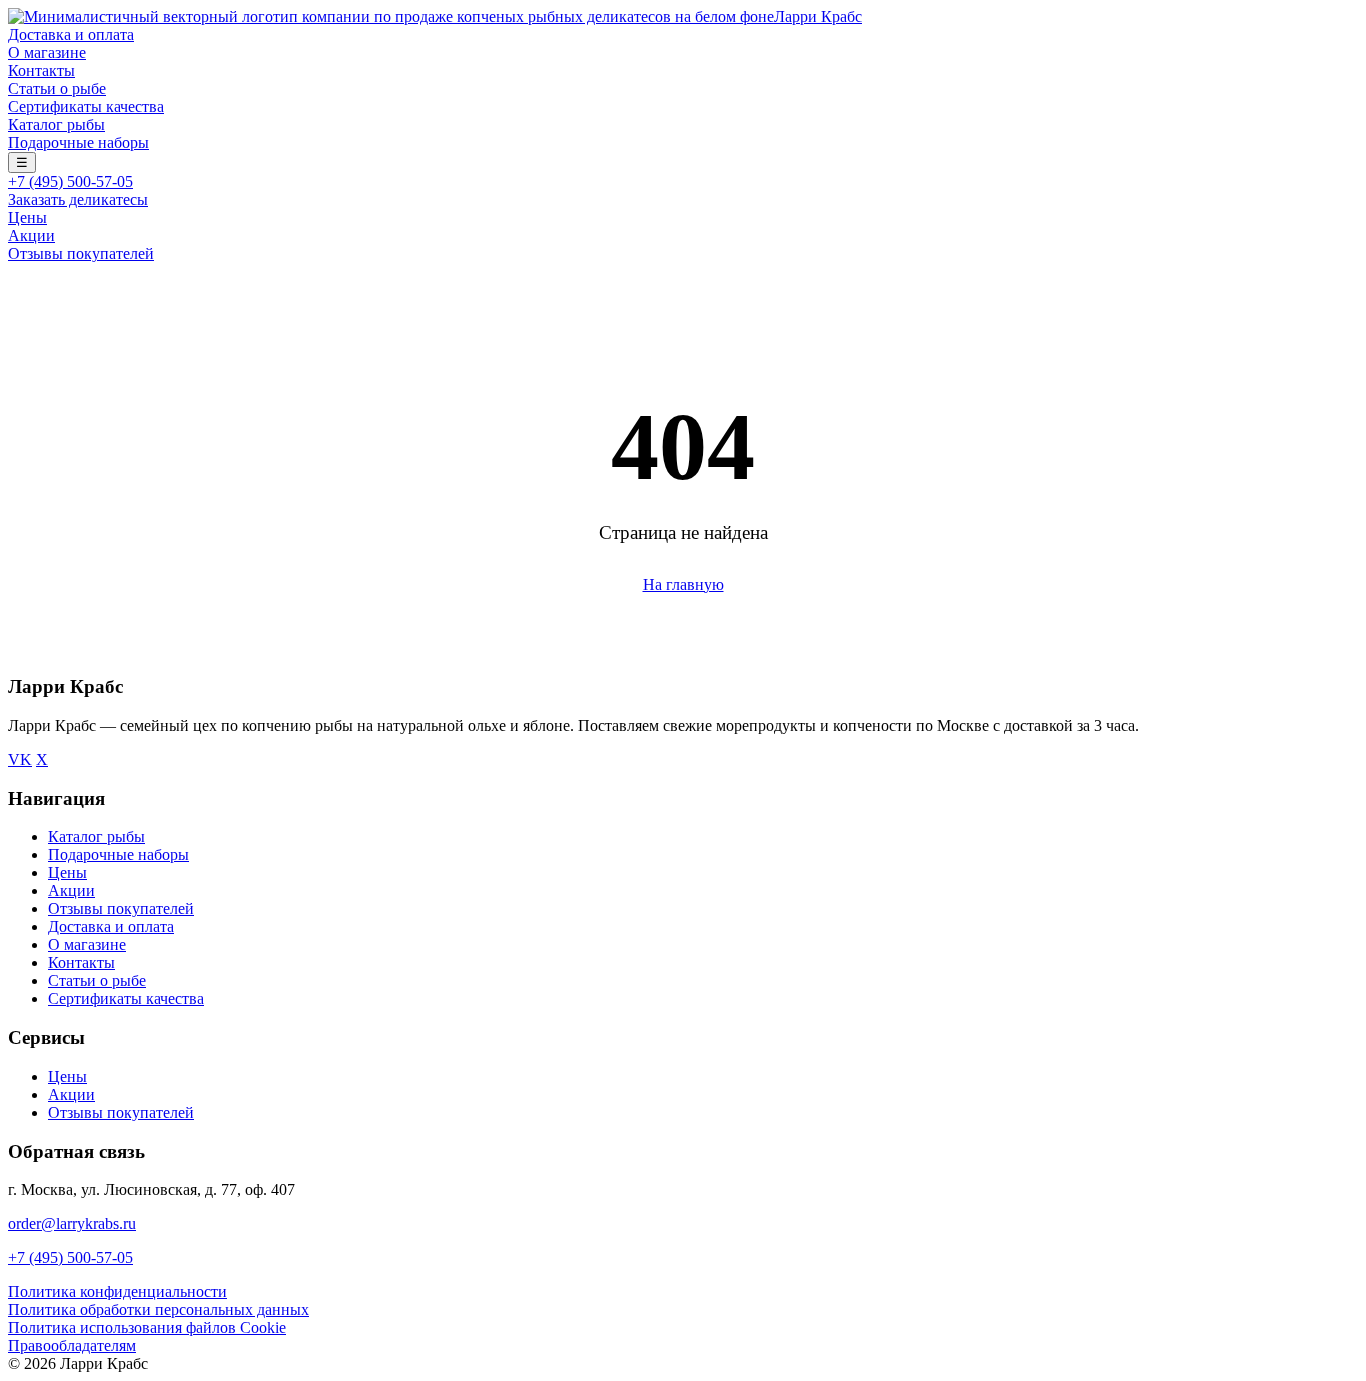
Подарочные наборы (78, 142)
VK (20, 759)
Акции (31, 235)
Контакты (41, 70)
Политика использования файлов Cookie (147, 1327)
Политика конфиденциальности (117, 1291)
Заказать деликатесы (78, 199)
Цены (27, 217)
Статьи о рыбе (57, 88)
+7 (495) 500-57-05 (70, 181)
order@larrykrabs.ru (72, 1223)
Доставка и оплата (71, 34)
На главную (683, 584)
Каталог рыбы (56, 124)
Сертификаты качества (86, 106)
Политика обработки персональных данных (158, 1309)
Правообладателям (72, 1345)
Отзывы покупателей (81, 253)
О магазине (47, 52)
